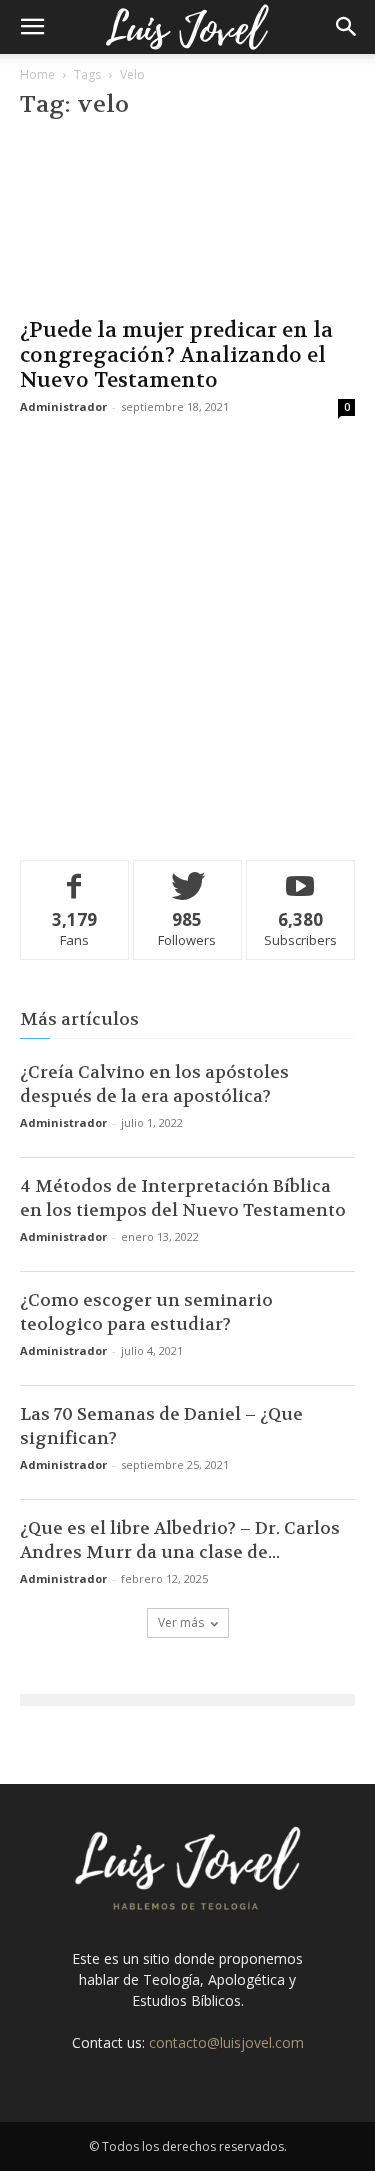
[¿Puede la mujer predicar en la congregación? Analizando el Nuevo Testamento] (187, 222)
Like (74, 875)
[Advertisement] (187, 634)
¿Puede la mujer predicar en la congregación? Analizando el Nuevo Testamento (176, 355)
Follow (187, 875)
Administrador (63, 406)
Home (37, 74)
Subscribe (301, 875)
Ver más (181, 1622)
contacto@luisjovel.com (226, 2042)
